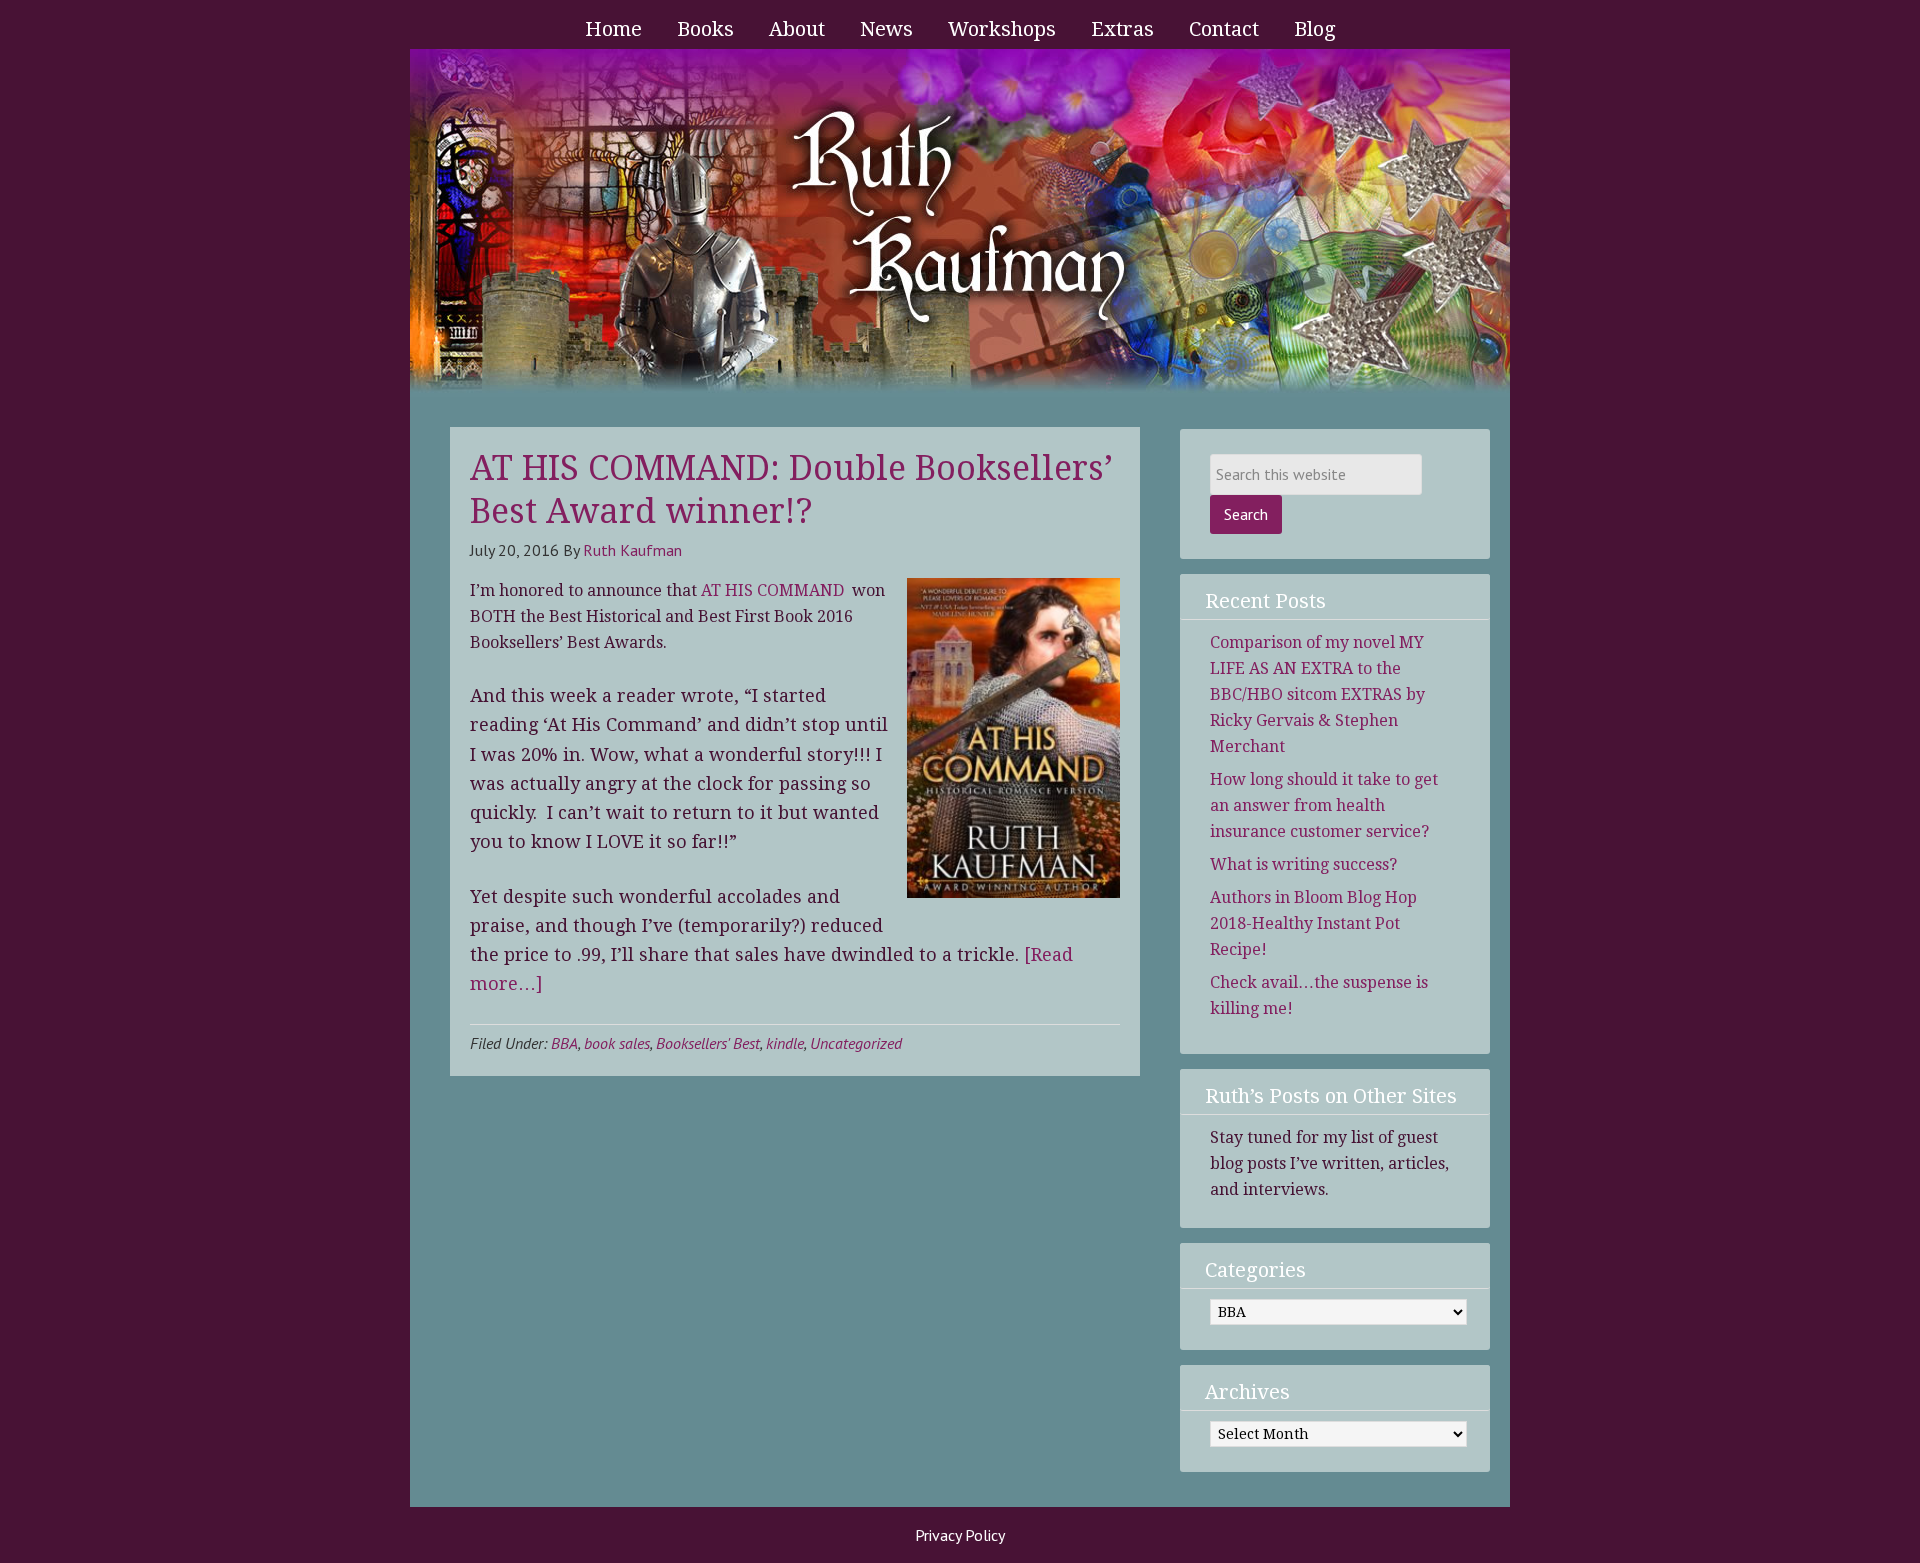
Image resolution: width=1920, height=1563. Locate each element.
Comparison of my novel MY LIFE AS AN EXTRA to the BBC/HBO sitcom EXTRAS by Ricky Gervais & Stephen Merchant (1317, 694)
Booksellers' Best (708, 1043)
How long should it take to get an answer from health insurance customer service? (1324, 805)
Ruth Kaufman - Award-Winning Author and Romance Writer (960, 223)
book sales (617, 1043)
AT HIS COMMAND (774, 590)
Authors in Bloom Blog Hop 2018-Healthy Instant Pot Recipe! (1313, 923)
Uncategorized (856, 1043)
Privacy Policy (960, 1535)
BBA (564, 1043)
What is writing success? (1303, 864)
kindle (785, 1043)
